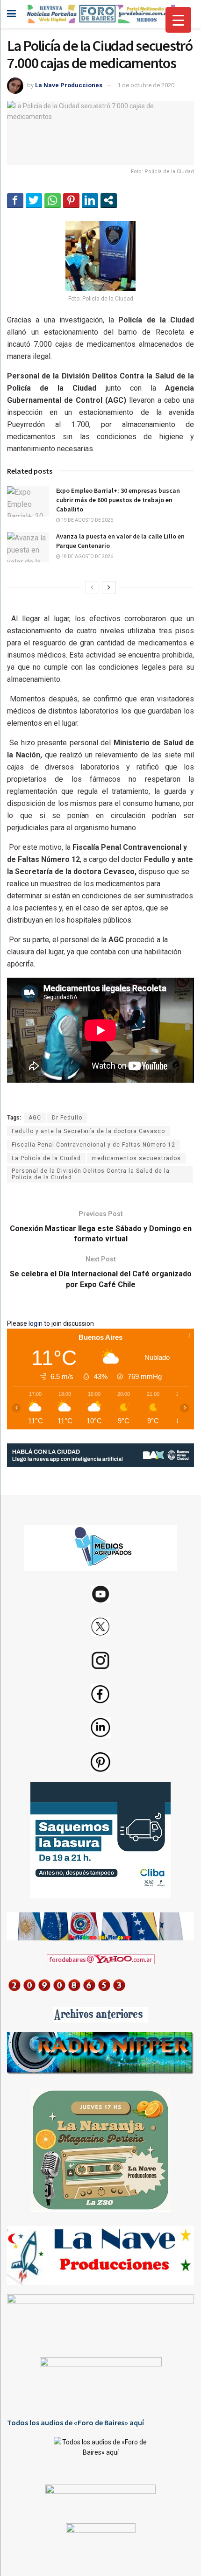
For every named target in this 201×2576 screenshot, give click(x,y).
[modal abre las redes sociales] (109, 200)
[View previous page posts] (92, 588)
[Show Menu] (11, 14)
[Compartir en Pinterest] (71, 200)
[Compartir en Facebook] (15, 200)
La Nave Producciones (69, 85)
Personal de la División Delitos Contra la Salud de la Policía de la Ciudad (91, 1174)
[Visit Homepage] (100, 14)
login (36, 1323)
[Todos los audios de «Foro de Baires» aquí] (100, 2454)
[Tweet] (34, 200)
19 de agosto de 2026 (87, 520)
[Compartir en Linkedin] (90, 200)
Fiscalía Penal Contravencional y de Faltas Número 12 (93, 1145)
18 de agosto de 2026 (87, 556)
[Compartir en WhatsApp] (53, 200)
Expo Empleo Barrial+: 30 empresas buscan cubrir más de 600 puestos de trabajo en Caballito (118, 500)
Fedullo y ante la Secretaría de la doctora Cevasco (88, 1131)
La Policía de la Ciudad (46, 1158)
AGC (35, 1118)
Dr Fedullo (67, 1118)
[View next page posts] (109, 588)
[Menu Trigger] (178, 20)
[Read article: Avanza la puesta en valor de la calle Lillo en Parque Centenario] (28, 547)
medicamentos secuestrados (136, 1158)
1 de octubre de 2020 (146, 85)
